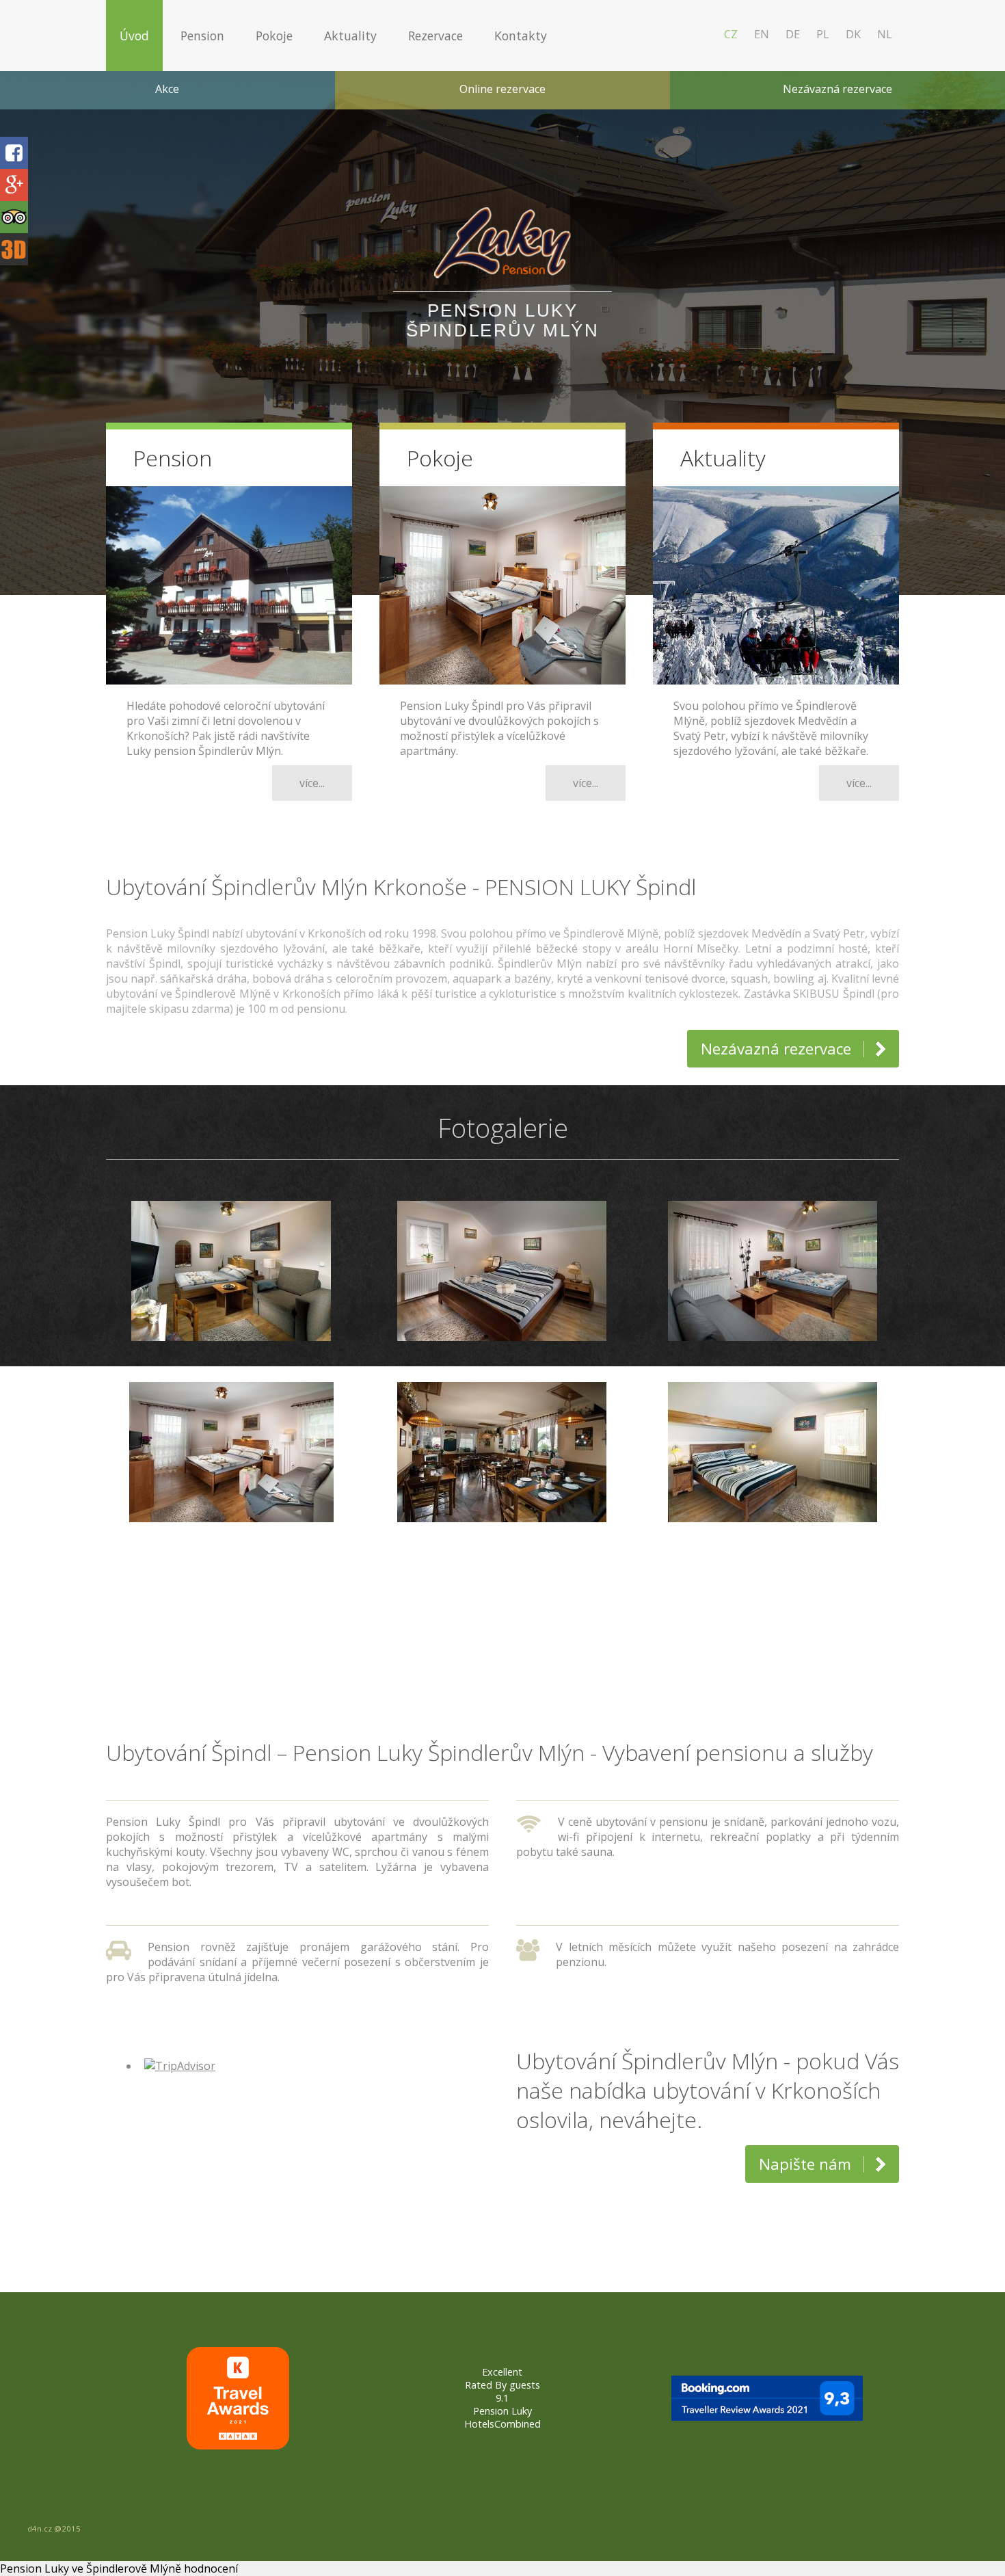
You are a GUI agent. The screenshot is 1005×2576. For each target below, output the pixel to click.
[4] (503, 1596)
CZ (731, 34)
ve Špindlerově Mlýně (126, 2568)
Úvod (134, 36)
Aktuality (350, 36)
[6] (544, 1596)
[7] (564, 1596)
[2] (462, 1596)
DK (853, 34)
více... (312, 783)
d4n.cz (40, 2528)
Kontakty (521, 36)
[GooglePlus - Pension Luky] (14, 186)
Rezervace (435, 36)
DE (793, 34)
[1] (441, 1596)
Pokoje (274, 36)
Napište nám (805, 2164)
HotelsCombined (502, 2424)
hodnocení (211, 2568)
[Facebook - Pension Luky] (14, 154)
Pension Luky (502, 2411)
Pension (202, 36)
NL (885, 34)
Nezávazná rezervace (776, 1049)
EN (762, 34)
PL (823, 34)
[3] (482, 1596)
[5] (523, 1596)
